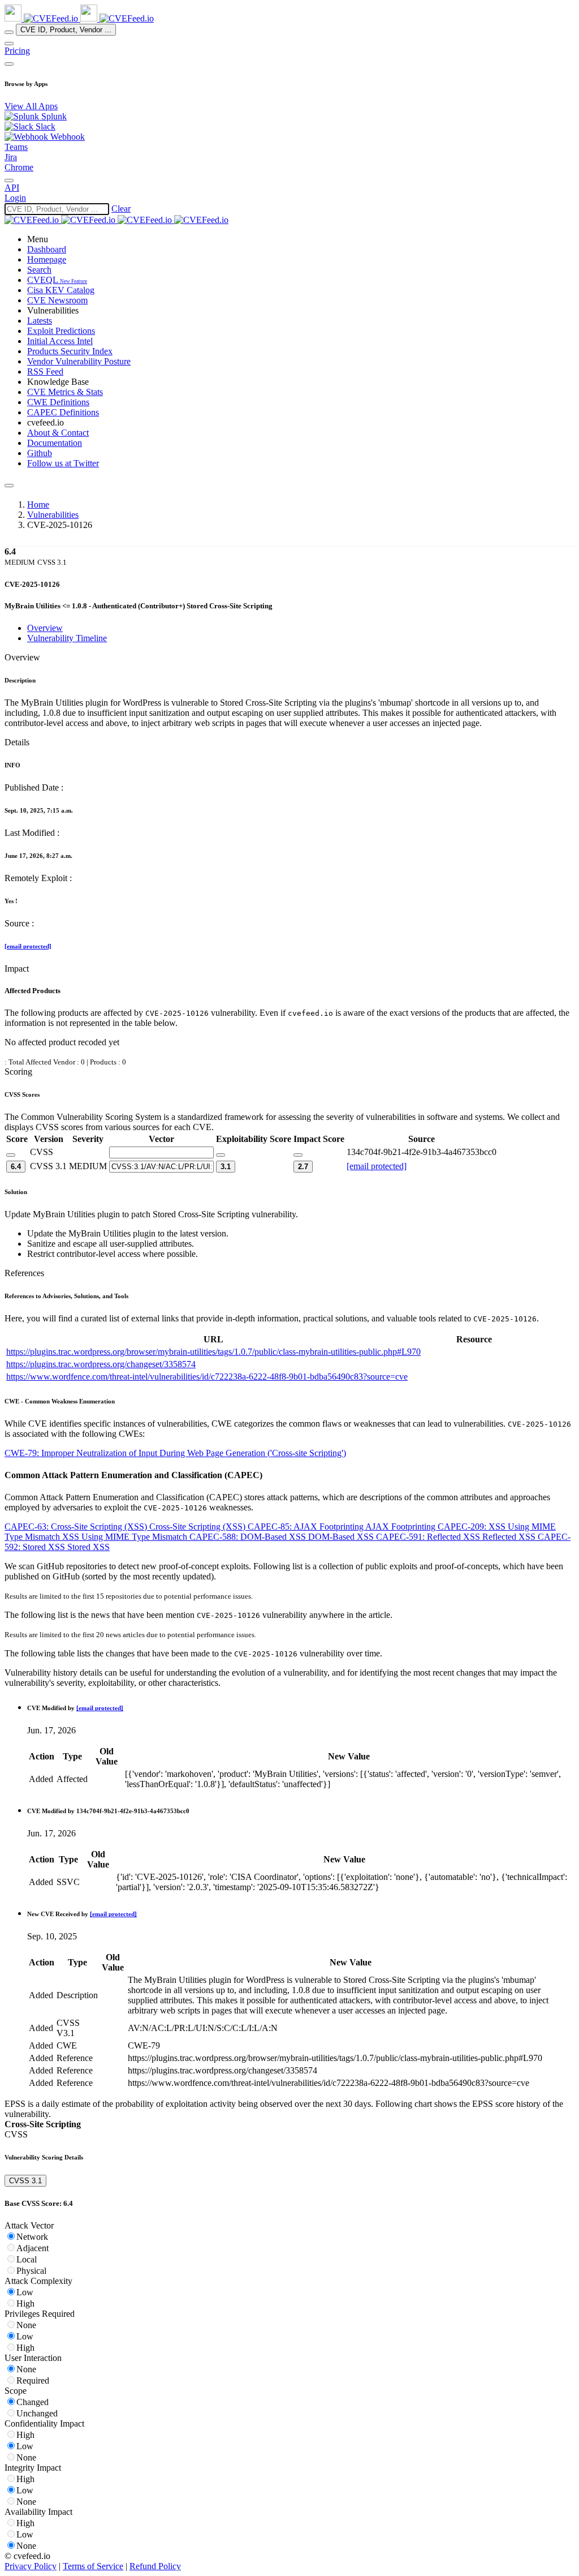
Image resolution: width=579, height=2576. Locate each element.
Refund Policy (155, 2566)
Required (33, 2380)
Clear (121, 209)
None (26, 2325)
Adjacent (33, 2248)
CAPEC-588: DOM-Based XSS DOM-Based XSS (283, 1537)
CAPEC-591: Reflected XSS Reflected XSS (457, 1537)
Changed (33, 2402)
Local (27, 2259)
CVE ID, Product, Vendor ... (66, 30)
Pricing (17, 51)
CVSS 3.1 (25, 2181)
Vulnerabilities (53, 515)
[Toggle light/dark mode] (9, 181)
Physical (31, 2271)
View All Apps (31, 106)
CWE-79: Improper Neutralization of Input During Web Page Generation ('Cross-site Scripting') (175, 1453)
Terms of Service (93, 2566)
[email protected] (28, 946)
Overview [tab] (45, 628)
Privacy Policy (31, 2566)
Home (38, 505)
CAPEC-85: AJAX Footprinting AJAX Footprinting (343, 1527)
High (25, 2304)
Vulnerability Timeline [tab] (67, 638)
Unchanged (37, 2413)
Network (32, 2237)
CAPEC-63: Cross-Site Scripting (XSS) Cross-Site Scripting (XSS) (126, 1527)
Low (25, 2292)
